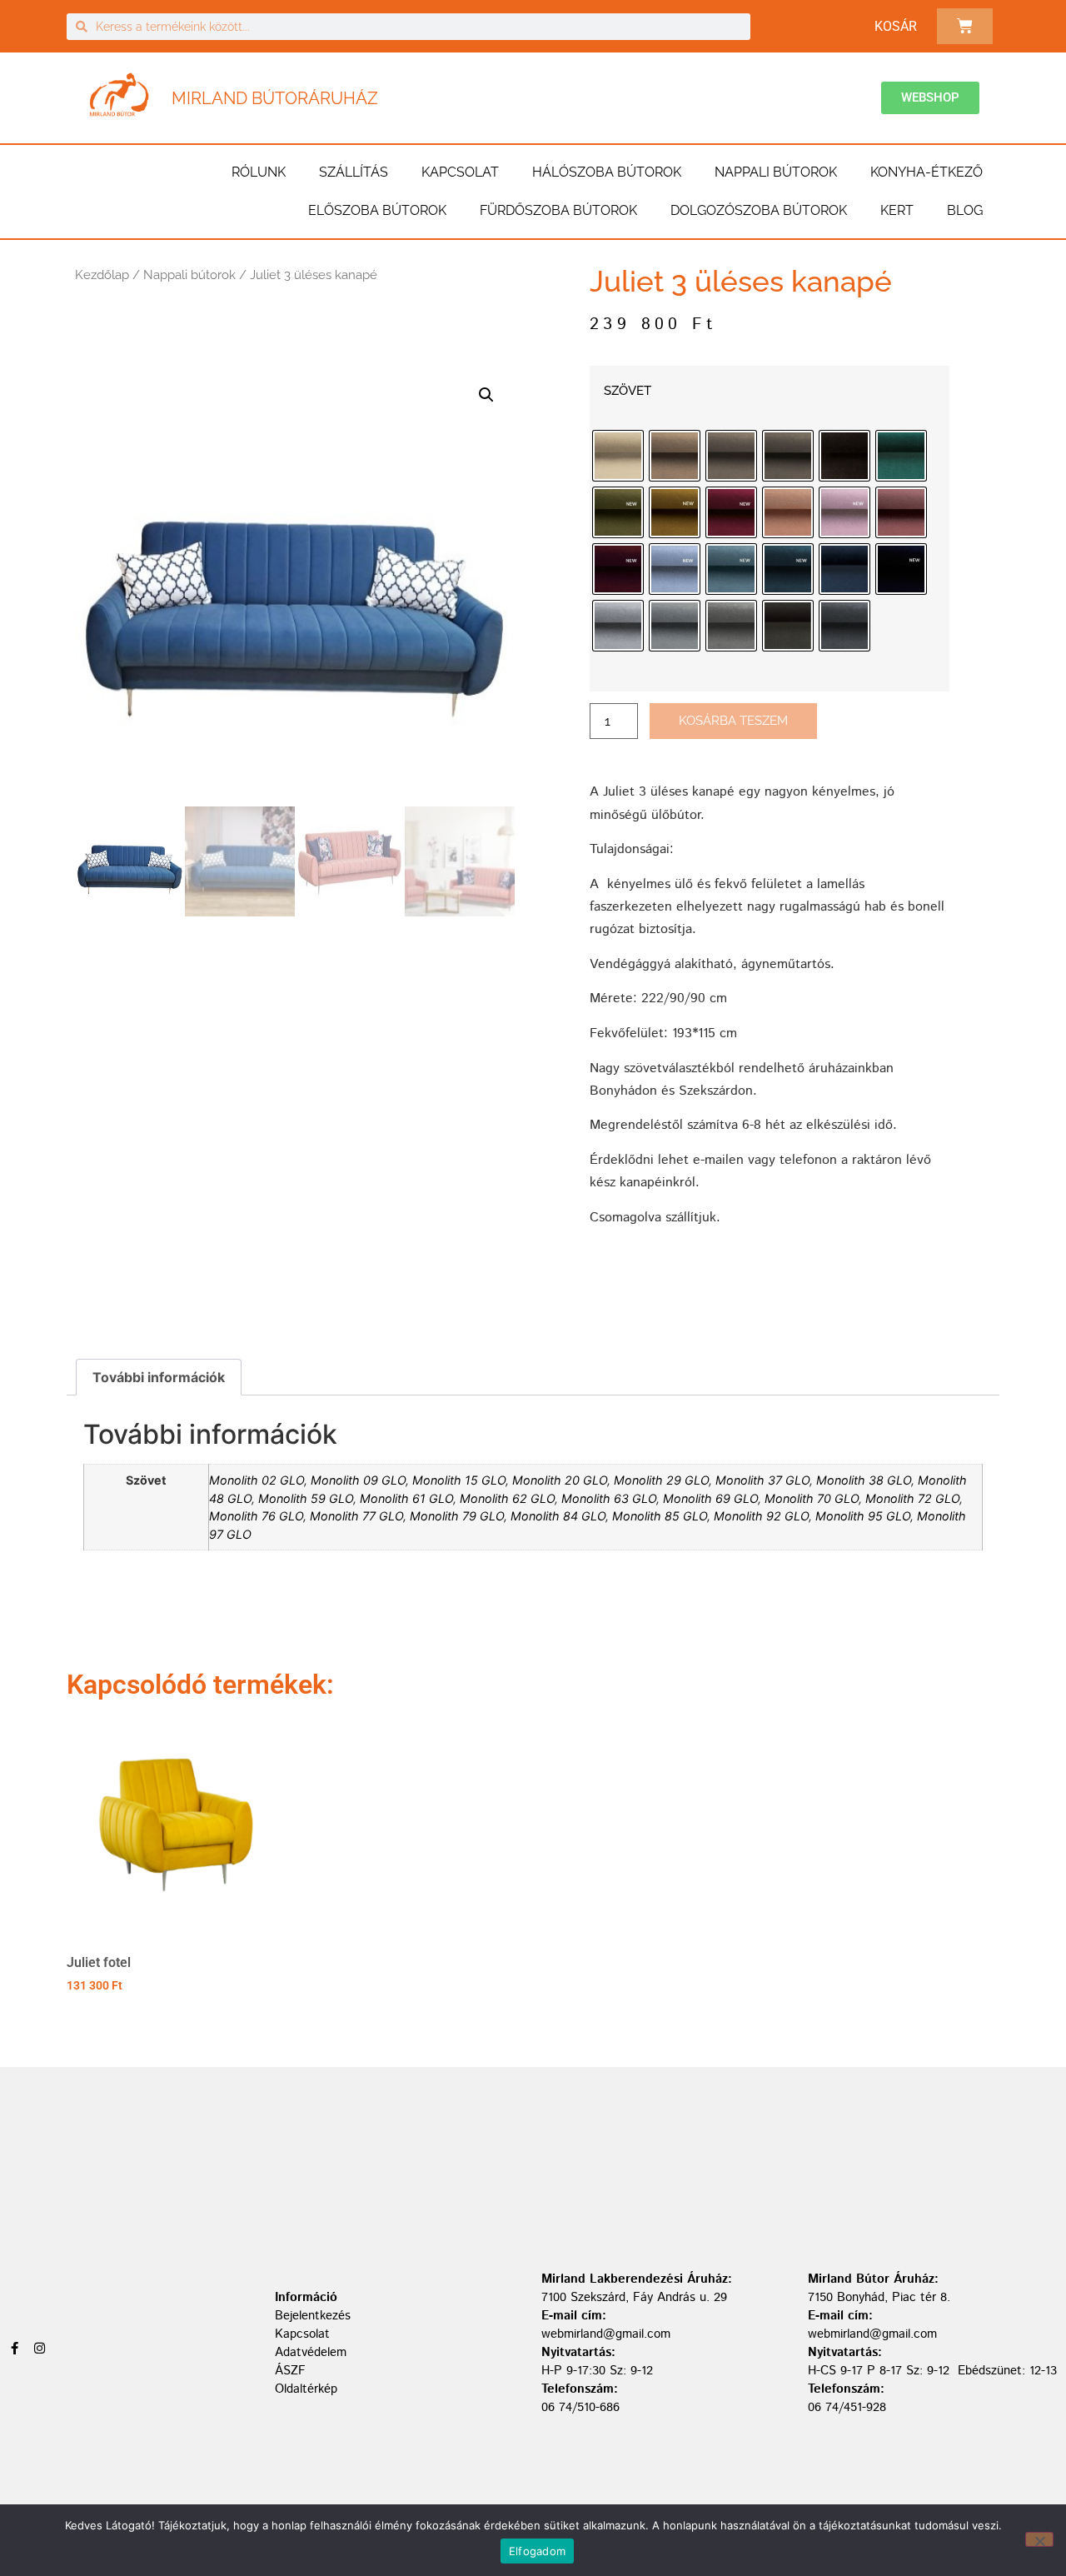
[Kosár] (965, 26)
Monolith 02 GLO (257, 1480)
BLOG (965, 210)
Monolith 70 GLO (812, 1498)
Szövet (628, 391)
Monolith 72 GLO (912, 1498)
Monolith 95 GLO (863, 1516)
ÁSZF (290, 2371)
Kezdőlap (102, 275)
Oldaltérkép (306, 2389)
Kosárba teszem (733, 721)
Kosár (896, 26)
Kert (897, 210)
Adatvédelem (311, 2352)
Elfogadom (537, 2551)
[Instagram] (40, 2348)
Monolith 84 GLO (558, 1516)
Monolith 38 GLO (864, 1480)
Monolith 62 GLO (507, 1498)
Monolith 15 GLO (459, 1480)
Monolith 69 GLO (710, 1498)
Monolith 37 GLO (762, 1480)
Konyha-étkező (927, 172)
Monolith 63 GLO (609, 1498)
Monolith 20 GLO (560, 1480)
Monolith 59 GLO (306, 1498)
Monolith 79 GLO (457, 1516)
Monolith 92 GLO (761, 1516)
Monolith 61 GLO (406, 1498)
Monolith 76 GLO (256, 1516)
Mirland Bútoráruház (275, 98)
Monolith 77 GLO (356, 1516)
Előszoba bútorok (377, 210)
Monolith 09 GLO (358, 1480)
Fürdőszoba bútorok (558, 210)
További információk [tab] (159, 1377)
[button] (486, 395)
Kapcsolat (460, 172)
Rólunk (259, 172)
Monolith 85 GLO (660, 1516)
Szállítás (354, 172)
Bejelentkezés (313, 2316)
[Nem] (1039, 2539)
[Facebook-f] (15, 2348)
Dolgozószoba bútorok (759, 210)
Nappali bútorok (776, 172)
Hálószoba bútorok (607, 172)
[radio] (618, 456)
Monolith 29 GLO (661, 1480)
